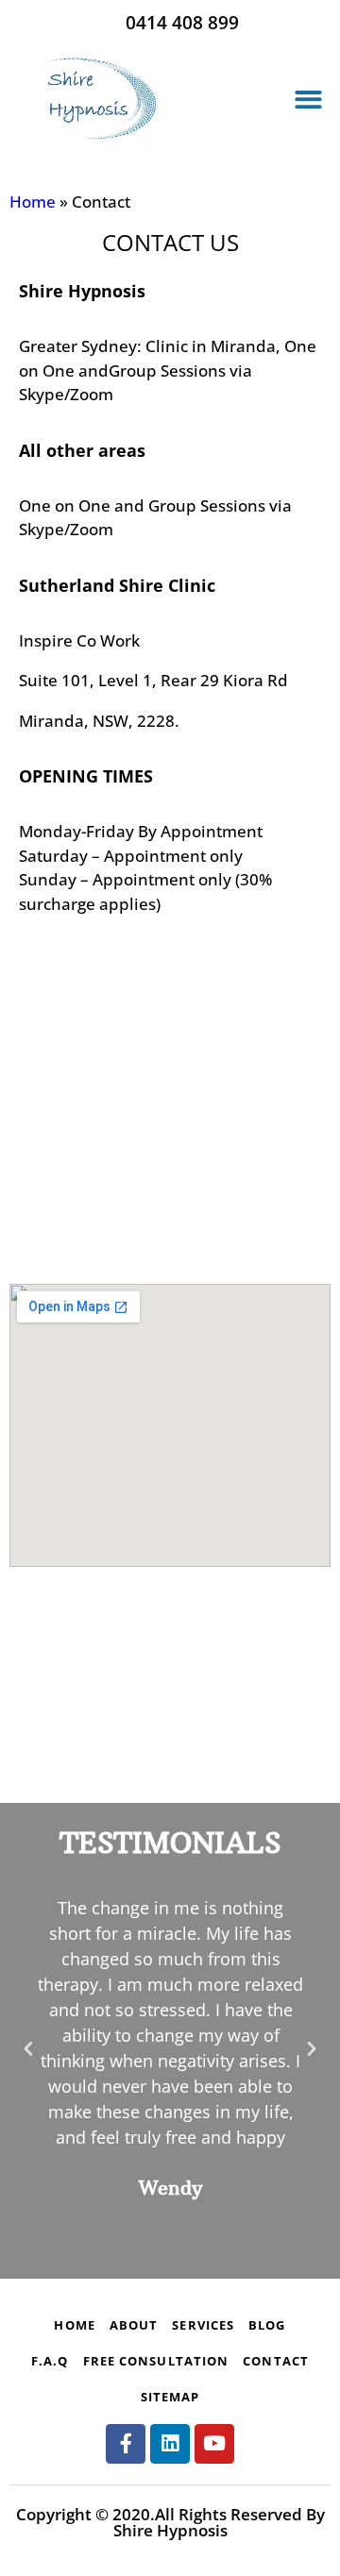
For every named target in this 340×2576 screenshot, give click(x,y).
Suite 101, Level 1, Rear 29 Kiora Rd (153, 680)
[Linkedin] (170, 2444)
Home (33, 202)
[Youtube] (214, 2444)
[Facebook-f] (126, 2444)
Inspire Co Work (79, 640)
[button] (309, 101)
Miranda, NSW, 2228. (99, 721)
